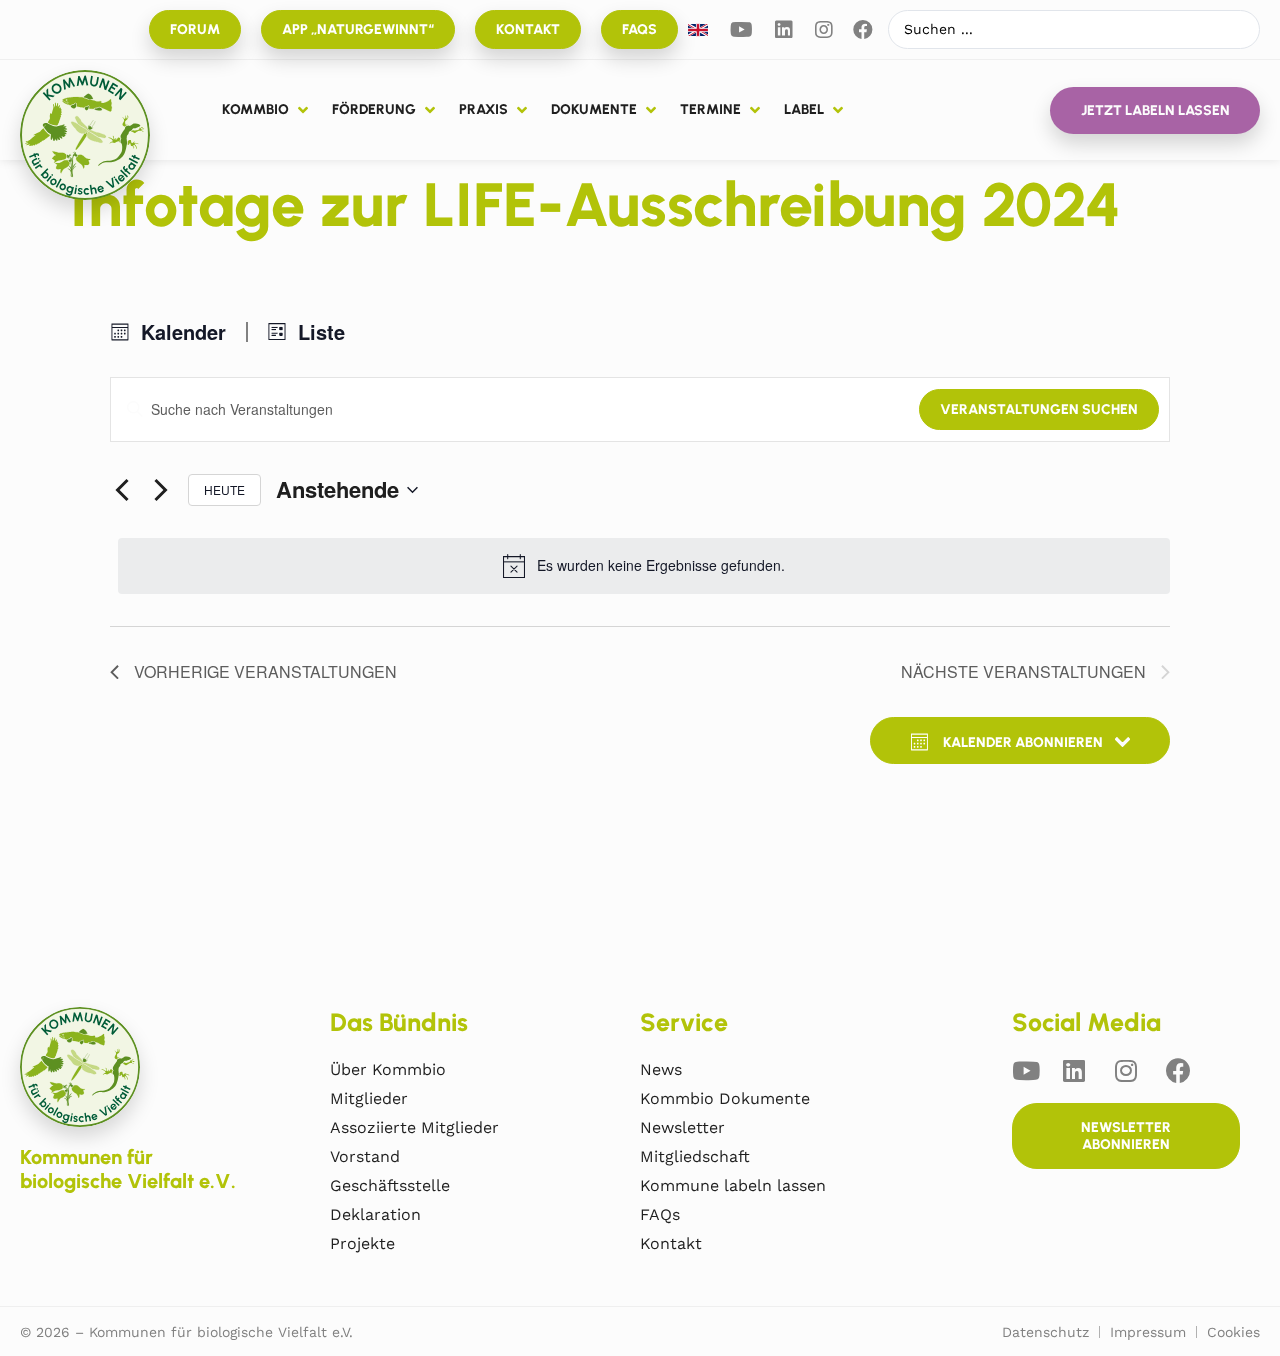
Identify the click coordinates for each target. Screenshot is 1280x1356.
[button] (267, 110)
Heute (224, 489)
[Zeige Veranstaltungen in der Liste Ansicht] (306, 332)
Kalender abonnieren (1023, 742)
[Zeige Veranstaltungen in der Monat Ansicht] (168, 332)
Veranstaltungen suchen (1039, 409)
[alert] (644, 566)
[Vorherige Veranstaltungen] (122, 490)
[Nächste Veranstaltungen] (161, 490)
